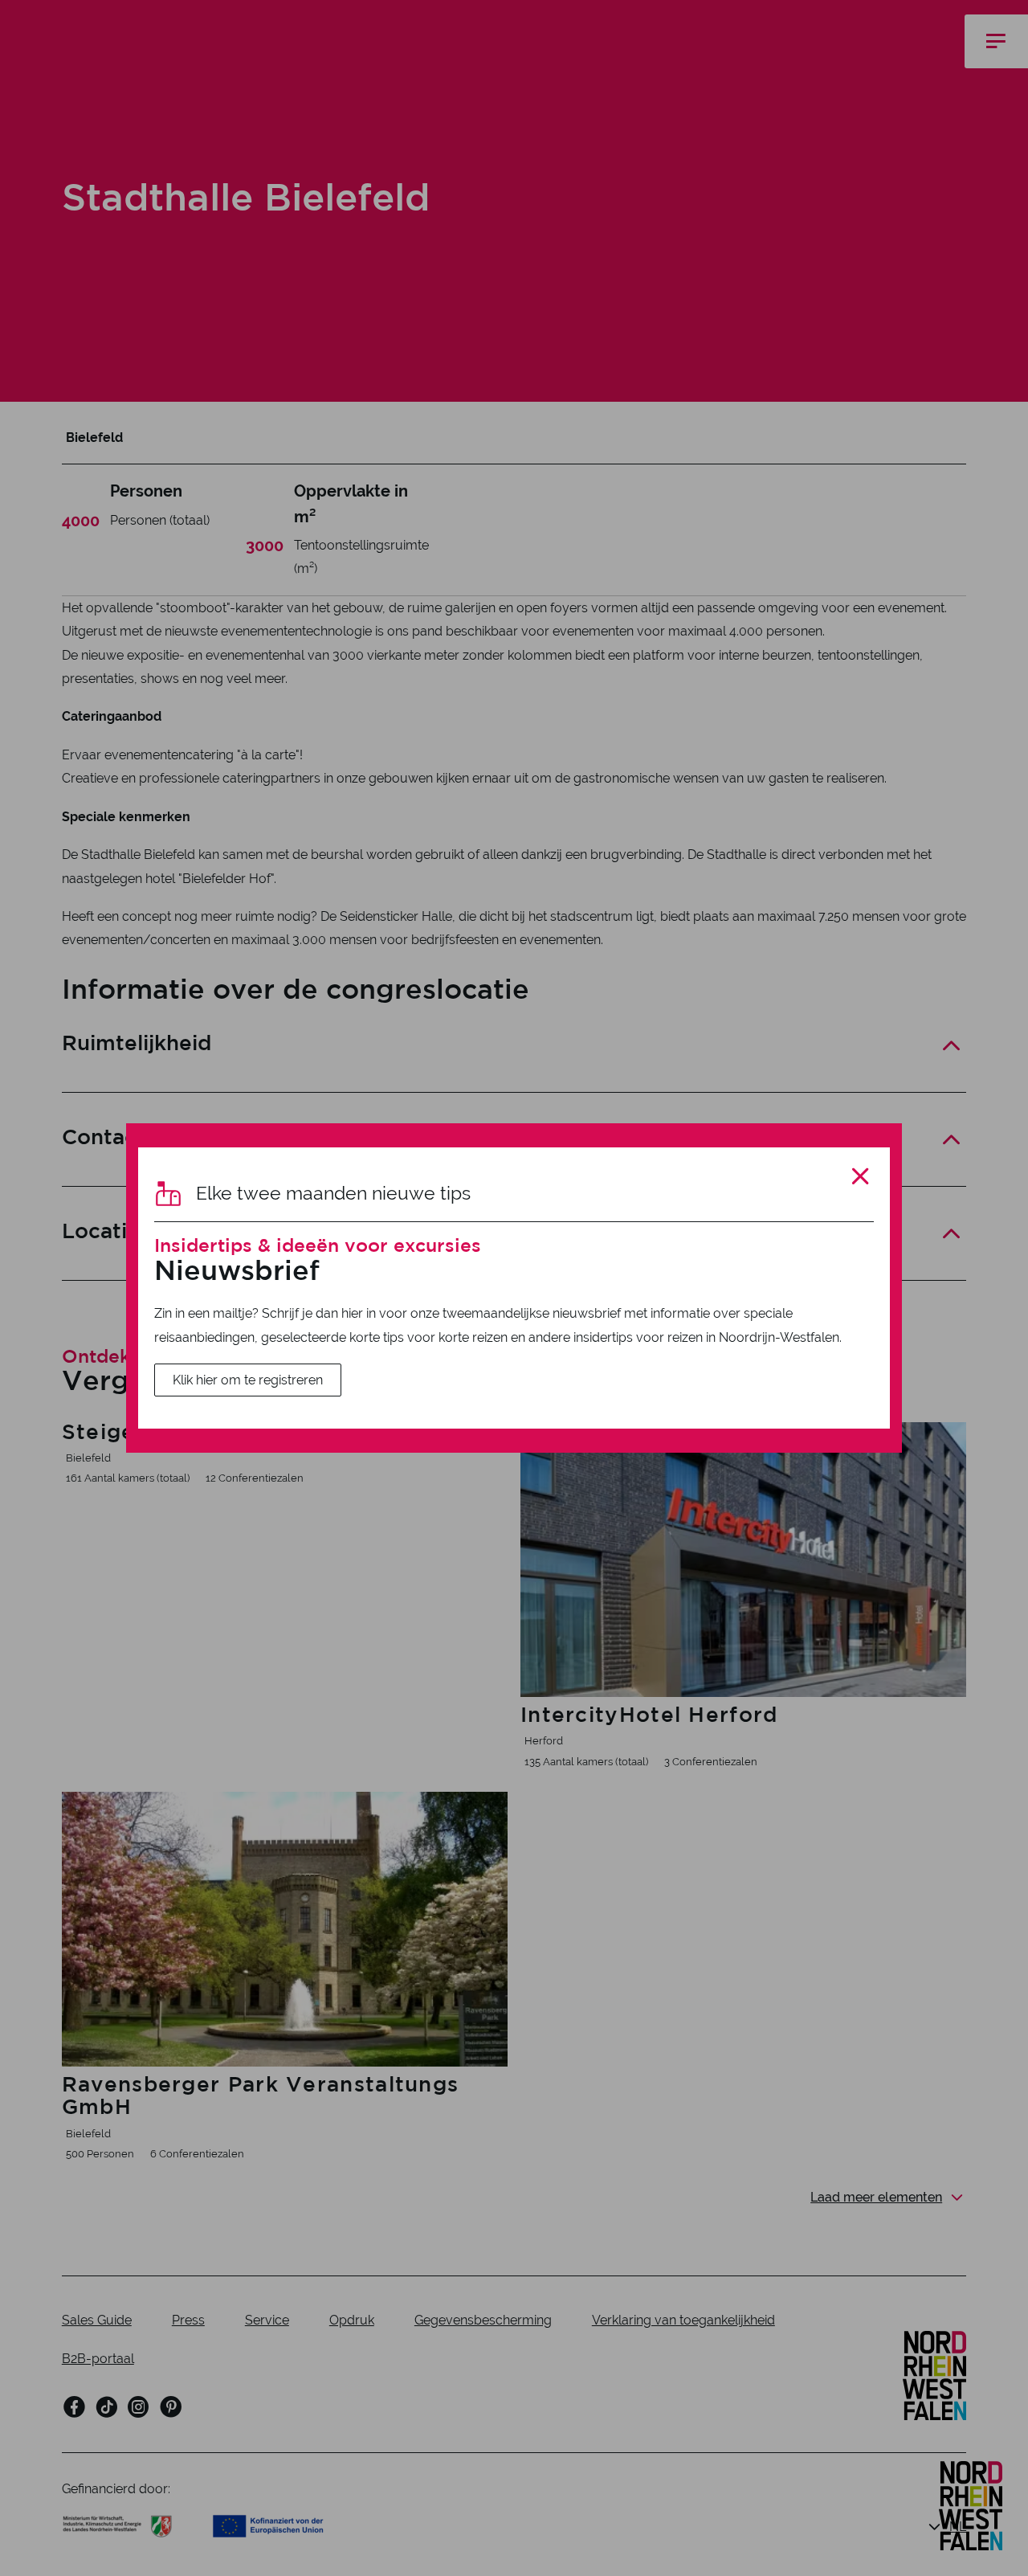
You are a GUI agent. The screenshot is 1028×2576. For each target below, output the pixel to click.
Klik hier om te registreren (248, 1380)
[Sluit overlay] (861, 1177)
